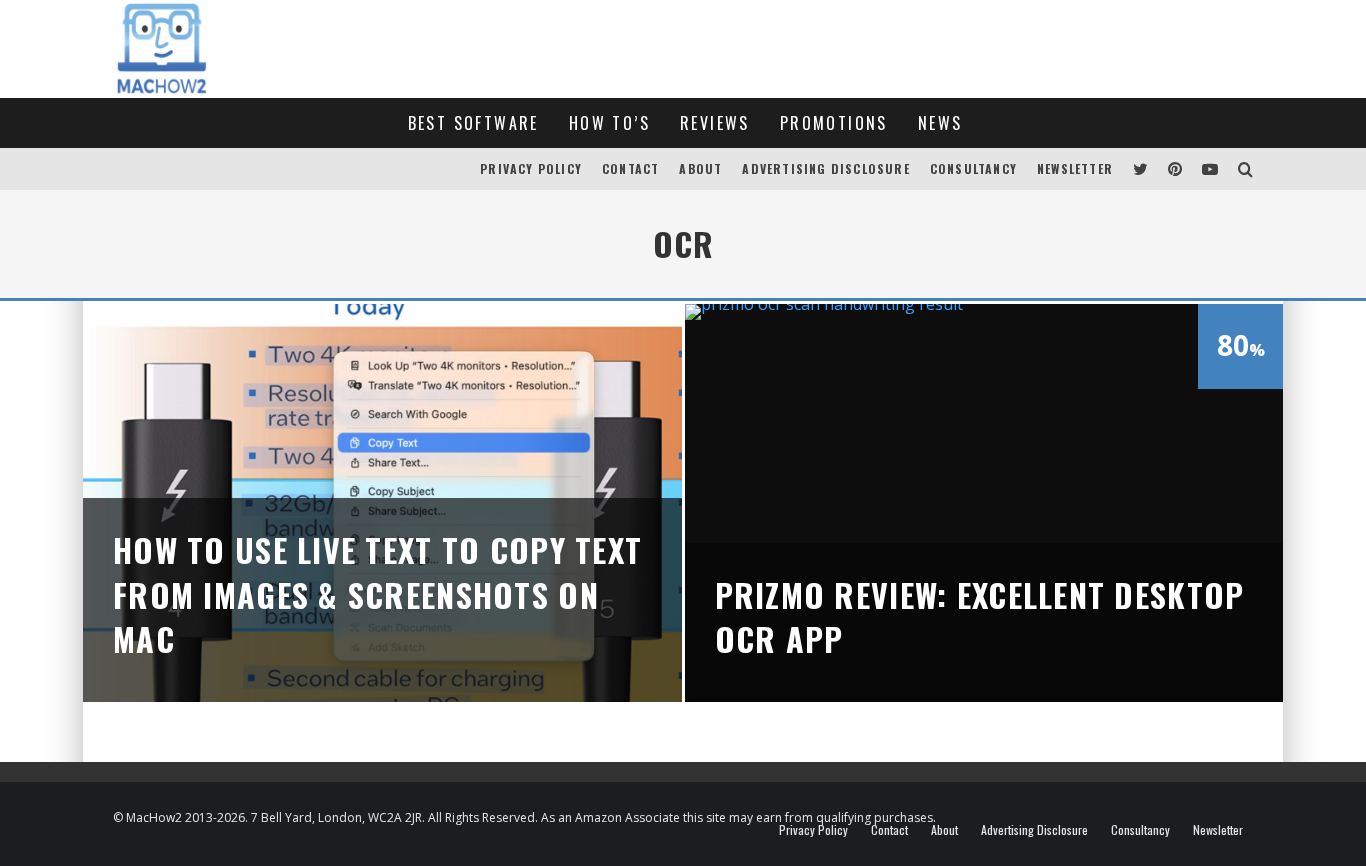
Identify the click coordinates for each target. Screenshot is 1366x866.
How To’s (609, 123)
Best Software (473, 123)
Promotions (834, 123)
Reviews (715, 123)
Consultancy (973, 168)
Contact (630, 168)
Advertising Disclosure (825, 168)
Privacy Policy (531, 168)
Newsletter (1075, 168)
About (700, 168)
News (940, 123)
